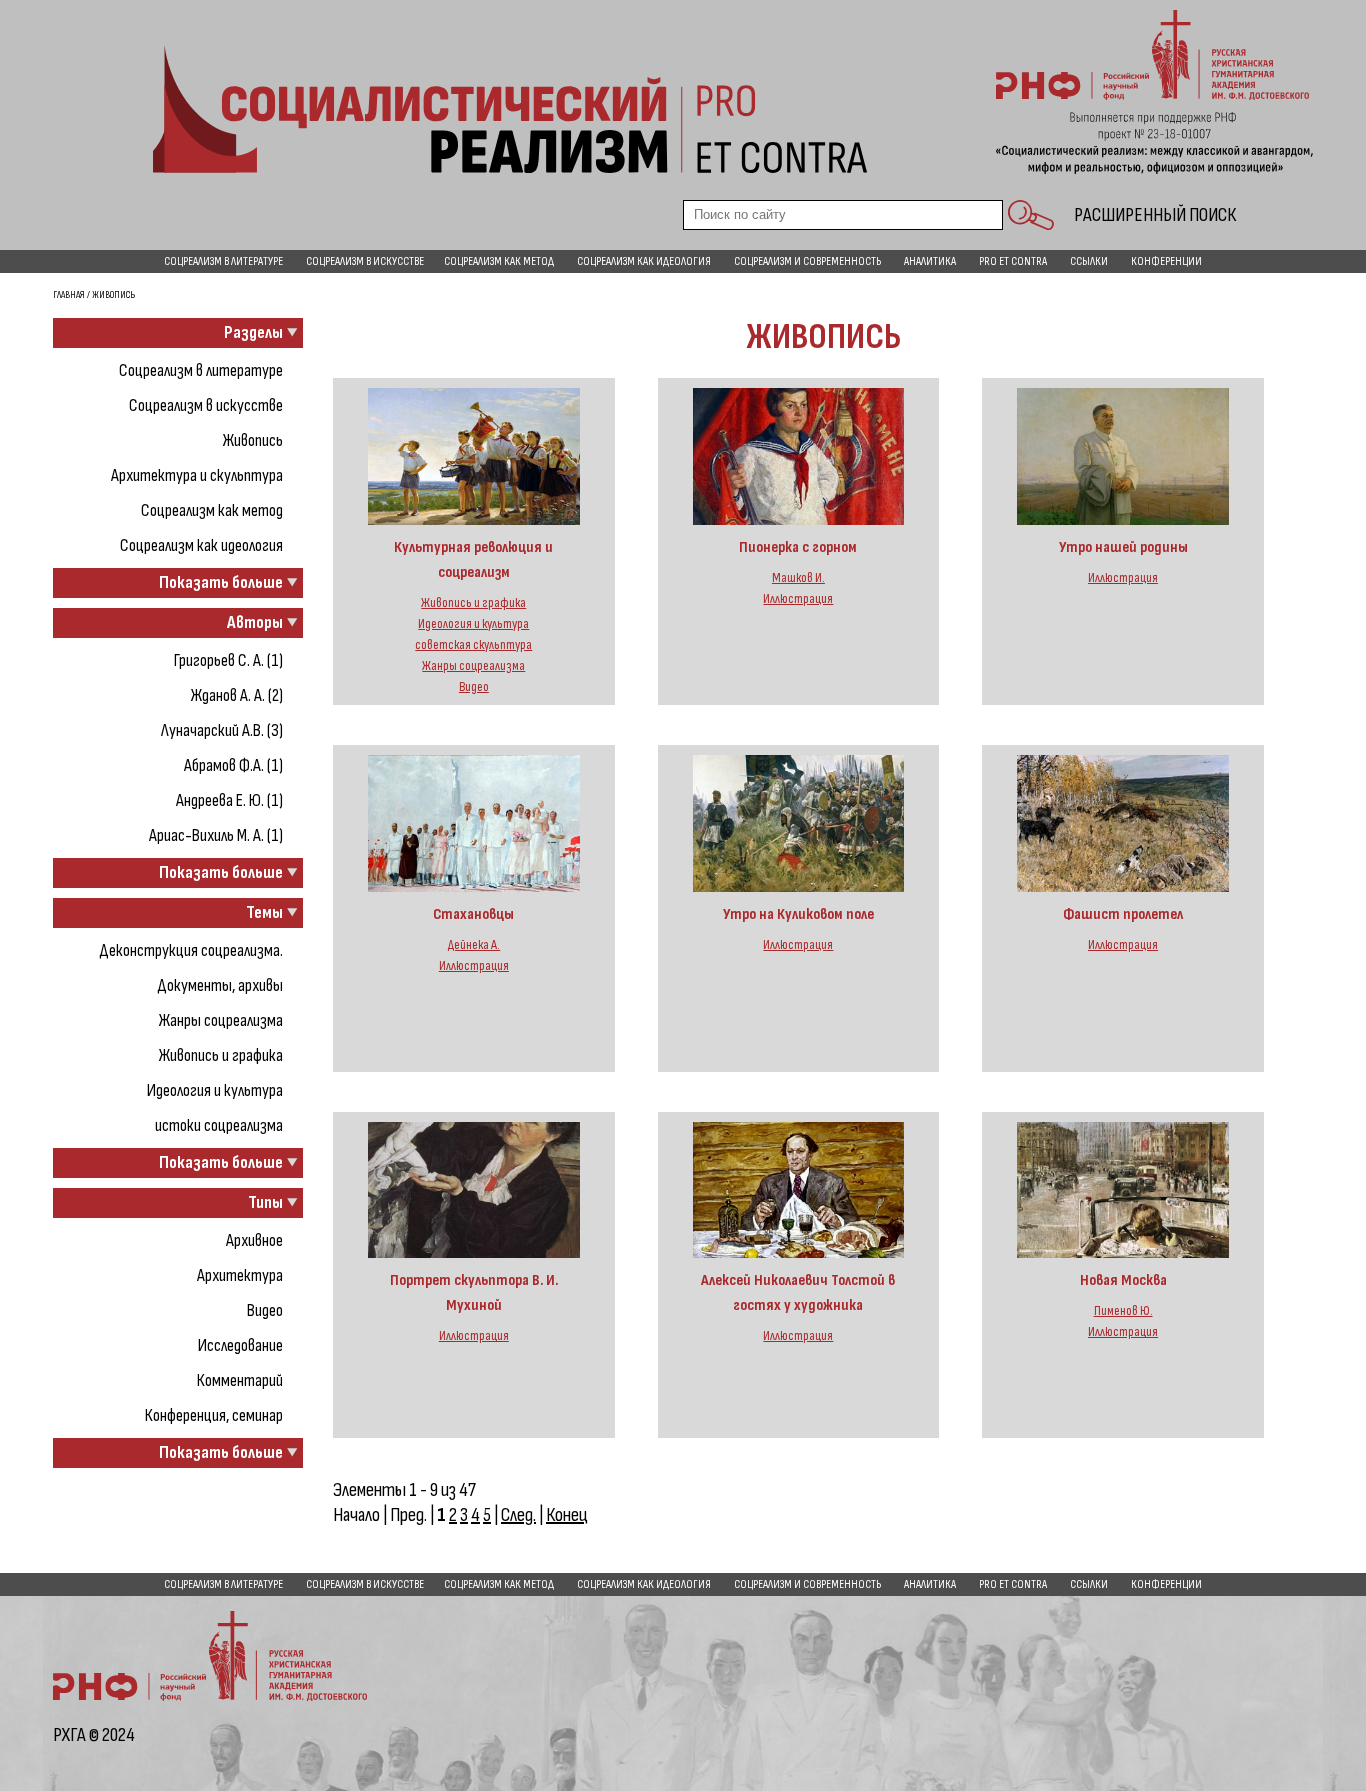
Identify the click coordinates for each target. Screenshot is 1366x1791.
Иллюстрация (798, 599)
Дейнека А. (473, 945)
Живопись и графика (221, 1055)
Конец (567, 1515)
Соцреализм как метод (499, 261)
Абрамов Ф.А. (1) (233, 765)
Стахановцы (473, 914)
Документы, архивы (220, 985)
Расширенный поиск (1155, 215)
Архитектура (240, 1275)
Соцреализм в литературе (223, 261)
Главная (69, 295)
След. (518, 1515)
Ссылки (1089, 261)
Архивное (254, 1240)
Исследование (240, 1345)
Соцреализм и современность (807, 261)
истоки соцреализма (219, 1125)
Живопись (253, 440)
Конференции (1166, 261)
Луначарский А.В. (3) (222, 730)
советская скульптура (473, 645)
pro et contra (1013, 261)
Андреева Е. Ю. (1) (229, 800)
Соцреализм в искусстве (365, 261)
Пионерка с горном (798, 547)
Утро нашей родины (1123, 547)
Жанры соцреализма (221, 1020)
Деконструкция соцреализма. (191, 950)
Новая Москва (1123, 1280)
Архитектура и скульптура (197, 475)
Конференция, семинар (214, 1415)
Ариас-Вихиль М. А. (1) (216, 835)
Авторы (255, 622)
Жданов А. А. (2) (237, 695)
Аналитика (930, 261)
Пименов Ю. (1123, 1311)
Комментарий (240, 1380)
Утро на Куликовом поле (798, 914)
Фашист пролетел (1123, 914)
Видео (265, 1310)
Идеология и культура (215, 1090)
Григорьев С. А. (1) (228, 660)
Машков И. (798, 578)
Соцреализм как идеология (644, 261)
